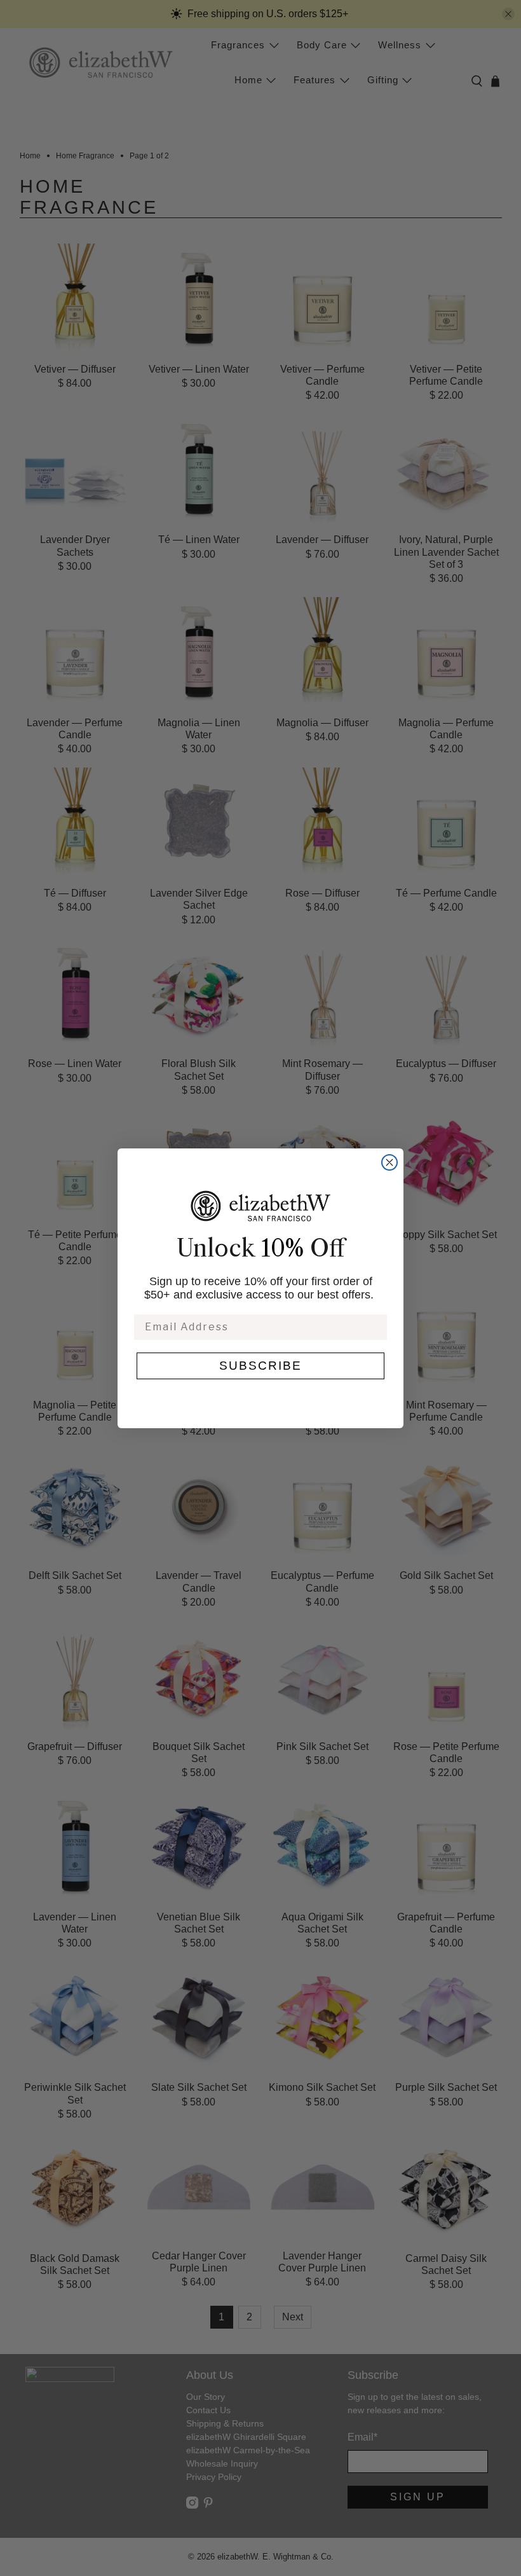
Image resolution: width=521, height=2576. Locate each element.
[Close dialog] (389, 1162)
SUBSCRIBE (260, 1366)
